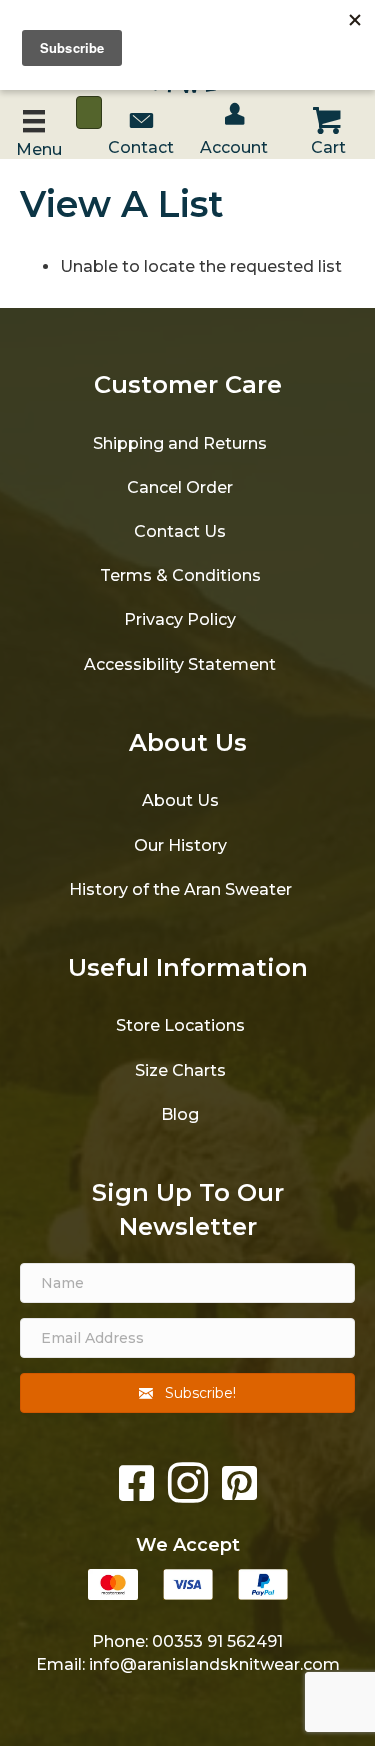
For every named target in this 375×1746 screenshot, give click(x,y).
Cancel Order (180, 487)
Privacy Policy (180, 619)
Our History (180, 845)
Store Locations (180, 1025)
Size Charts (180, 1070)
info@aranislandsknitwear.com (214, 1664)
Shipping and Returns (180, 443)
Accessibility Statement (180, 664)
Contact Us (180, 531)
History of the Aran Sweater (180, 889)
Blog (180, 1114)
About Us (180, 800)
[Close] (89, 112)
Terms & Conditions (180, 575)
